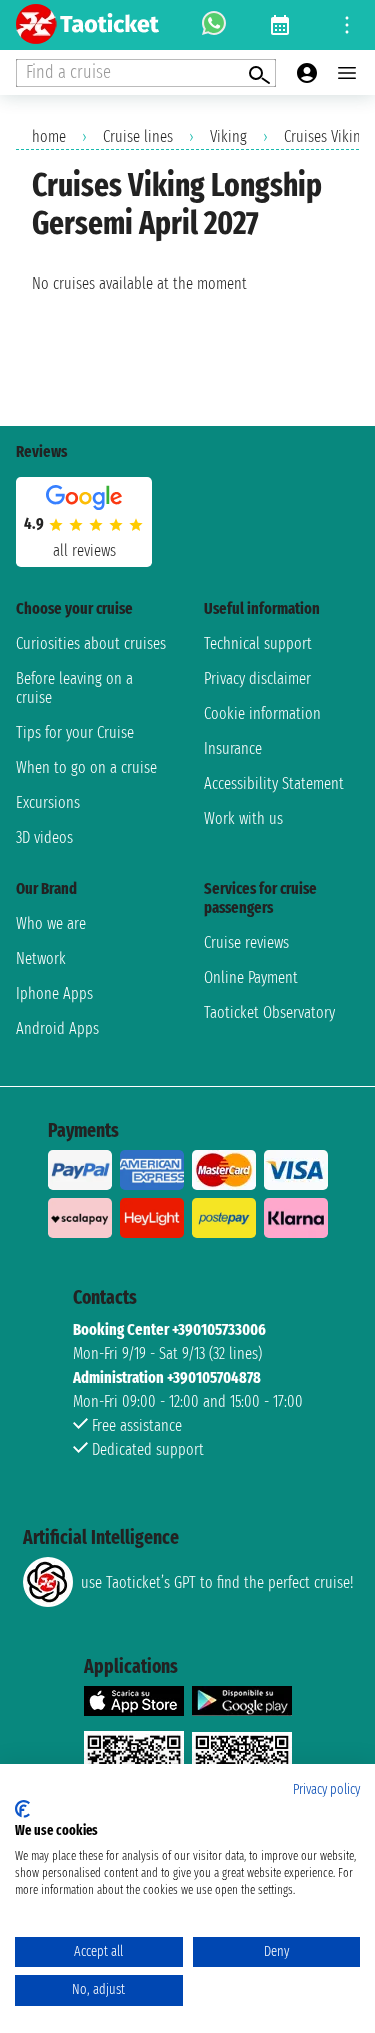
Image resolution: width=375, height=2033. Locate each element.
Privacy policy (326, 1789)
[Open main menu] (347, 73)
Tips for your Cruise (75, 732)
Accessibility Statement (274, 783)
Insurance (233, 748)
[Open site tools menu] (347, 25)
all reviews (84, 550)
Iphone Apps (54, 993)
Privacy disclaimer (257, 678)
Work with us (243, 818)
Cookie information (262, 713)
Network (41, 958)
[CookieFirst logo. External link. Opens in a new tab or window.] (22, 1809)
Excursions (48, 802)
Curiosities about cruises (91, 643)
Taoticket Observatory (269, 1012)
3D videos (44, 837)
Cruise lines (138, 136)
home (49, 136)
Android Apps (57, 1028)
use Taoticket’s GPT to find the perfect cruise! (217, 1582)
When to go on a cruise (86, 767)
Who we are (51, 923)
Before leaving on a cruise (74, 688)
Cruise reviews (246, 942)
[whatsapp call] (214, 25)
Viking (228, 136)
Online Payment (251, 977)
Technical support (258, 643)
